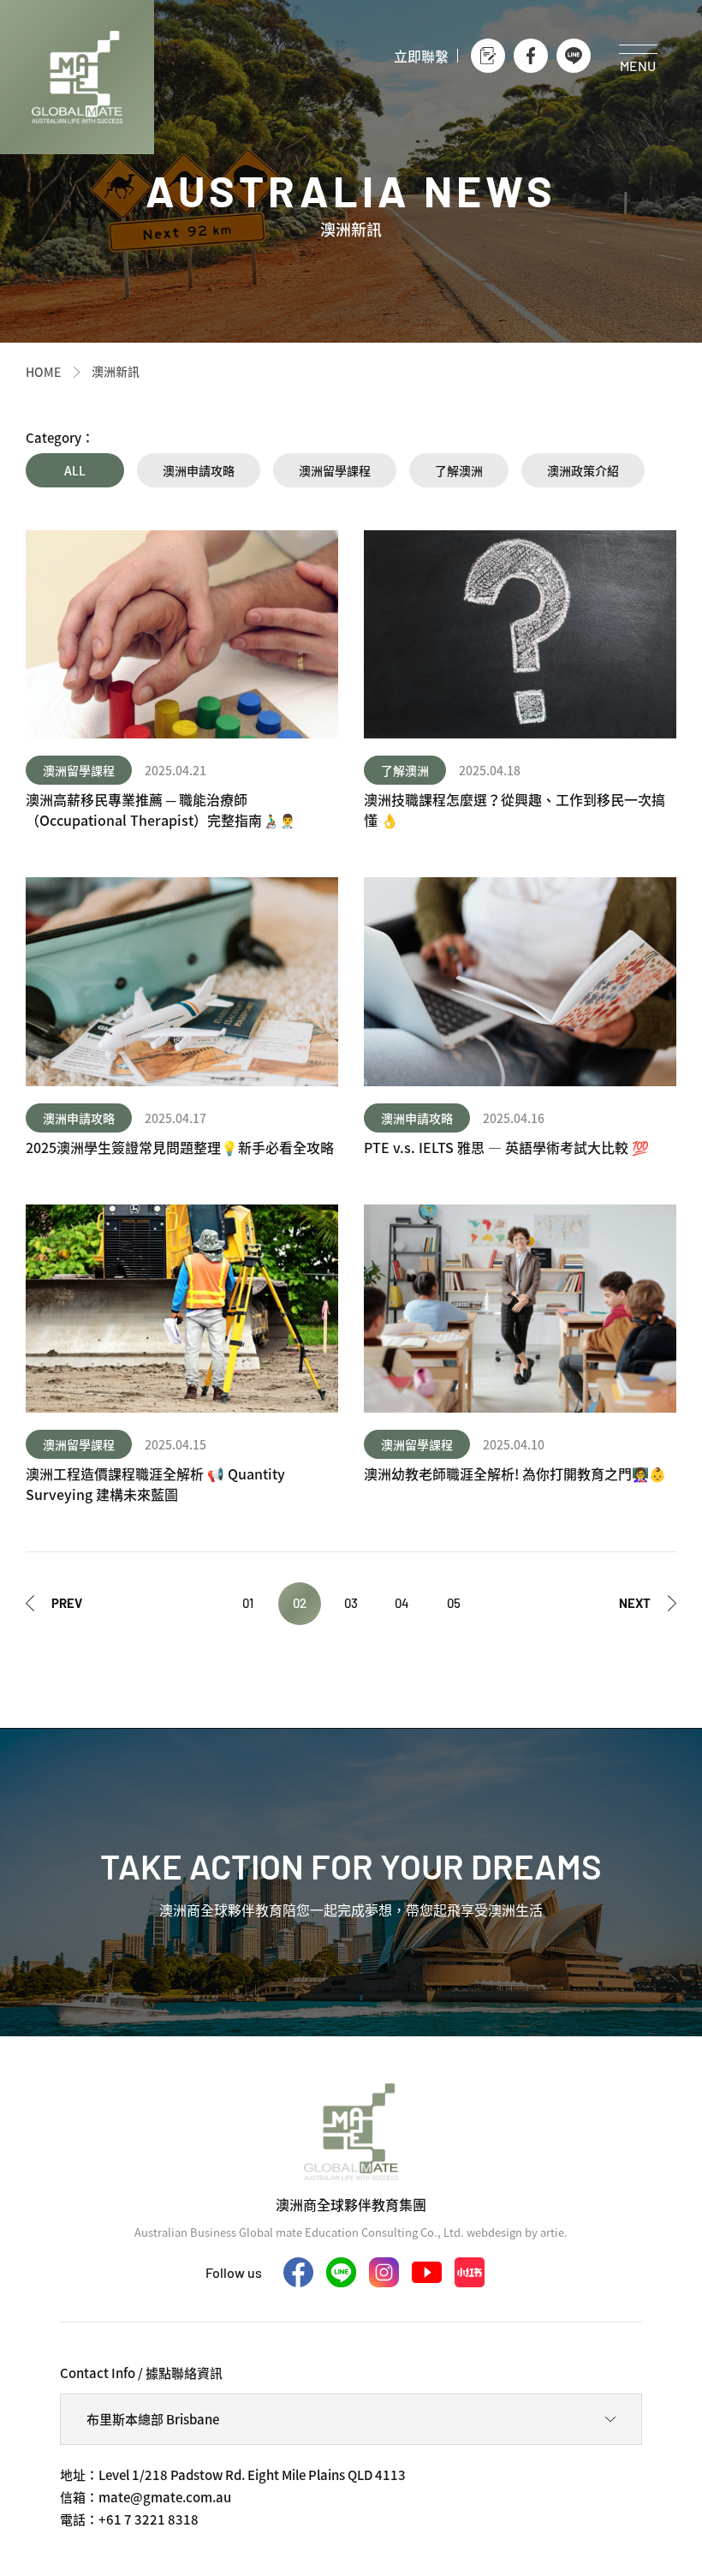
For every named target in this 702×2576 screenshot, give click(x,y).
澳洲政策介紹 (583, 470)
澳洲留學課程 (335, 470)
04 (402, 1603)
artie (552, 2232)
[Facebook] (531, 56)
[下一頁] (648, 1604)
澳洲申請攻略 (199, 470)
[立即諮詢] (488, 56)
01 (248, 1603)
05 (454, 1603)
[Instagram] (384, 2272)
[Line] (574, 56)
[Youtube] (427, 2272)
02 (300, 1603)
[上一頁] (54, 1604)
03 (351, 1603)
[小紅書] (470, 2272)
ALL (75, 470)
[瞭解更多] (182, 680)
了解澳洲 (459, 470)
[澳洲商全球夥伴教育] (77, 77)
